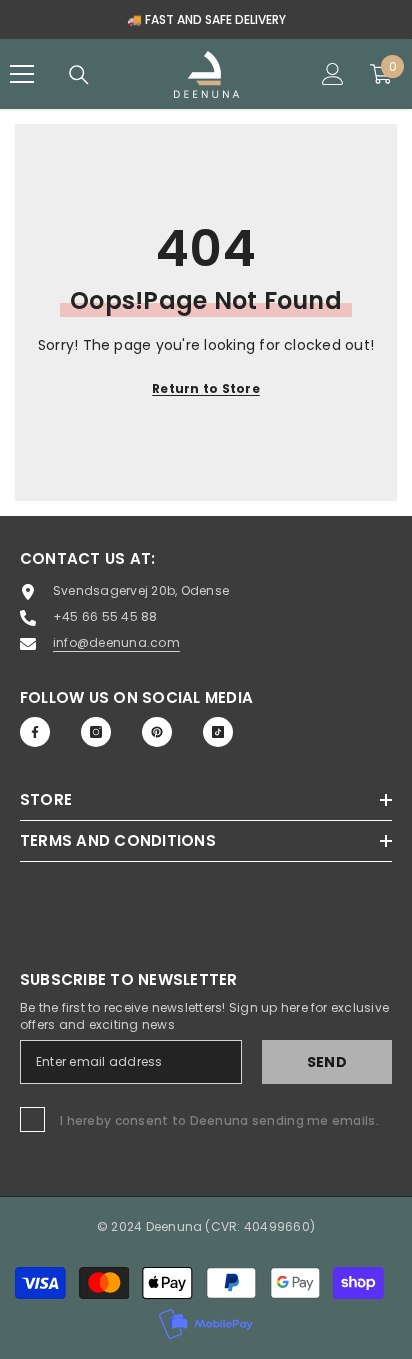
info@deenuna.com (116, 642)
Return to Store (206, 388)
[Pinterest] (157, 732)
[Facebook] (35, 732)
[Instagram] (96, 732)
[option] (206, 19)
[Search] (79, 75)
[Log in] (333, 74)
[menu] (22, 74)
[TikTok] (218, 732)
